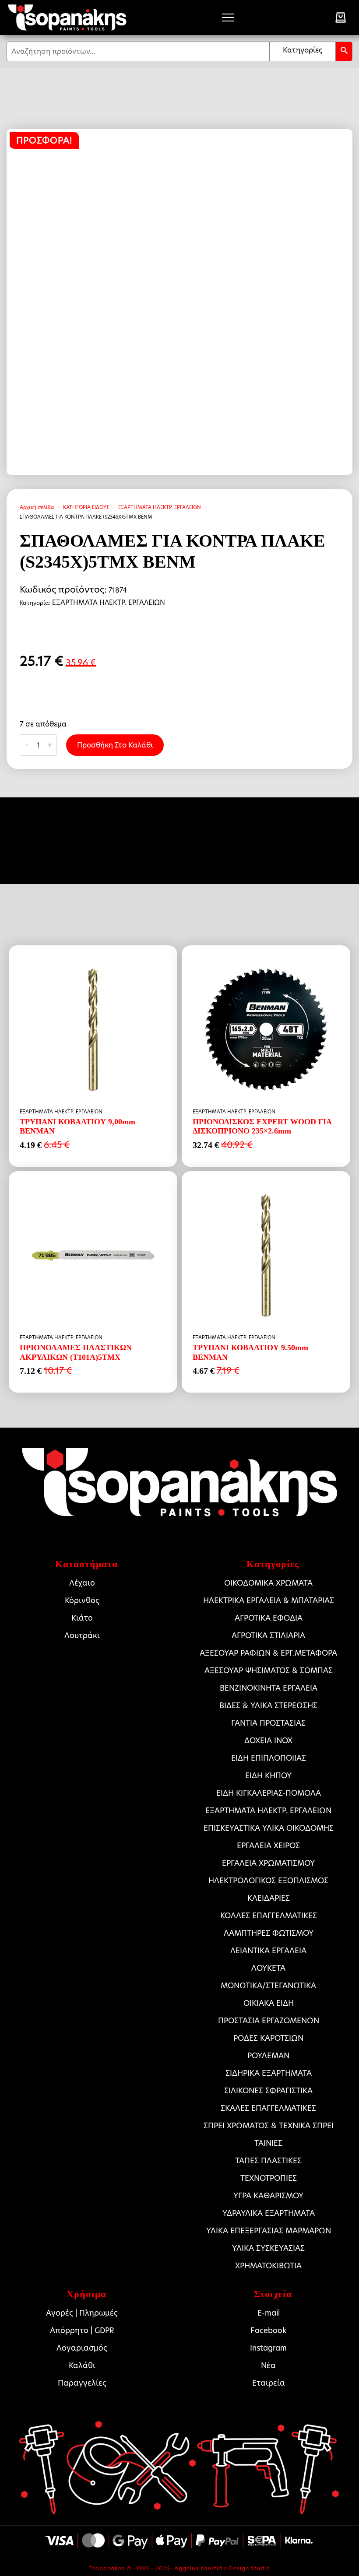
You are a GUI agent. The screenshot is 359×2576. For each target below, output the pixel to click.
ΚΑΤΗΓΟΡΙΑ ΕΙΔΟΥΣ (86, 507)
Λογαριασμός (82, 2348)
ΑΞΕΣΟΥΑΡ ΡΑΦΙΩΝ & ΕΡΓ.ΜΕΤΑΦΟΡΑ (268, 1653)
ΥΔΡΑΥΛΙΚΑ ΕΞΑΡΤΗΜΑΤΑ (269, 2213)
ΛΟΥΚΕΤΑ (268, 1968)
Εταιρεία (269, 2383)
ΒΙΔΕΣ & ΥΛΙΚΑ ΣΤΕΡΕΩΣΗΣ (268, 1706)
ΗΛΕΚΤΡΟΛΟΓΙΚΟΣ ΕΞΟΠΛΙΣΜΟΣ (268, 1881)
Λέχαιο (82, 1583)
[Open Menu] (228, 18)
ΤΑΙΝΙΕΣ (268, 2143)
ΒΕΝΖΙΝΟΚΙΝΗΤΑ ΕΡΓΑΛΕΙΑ (269, 1688)
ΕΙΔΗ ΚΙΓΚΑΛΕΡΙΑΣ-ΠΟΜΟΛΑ (269, 1793)
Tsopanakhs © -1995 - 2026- (132, 2568)
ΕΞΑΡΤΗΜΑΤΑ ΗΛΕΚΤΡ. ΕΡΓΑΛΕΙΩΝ (160, 507)
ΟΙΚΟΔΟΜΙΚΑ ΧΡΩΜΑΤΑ (268, 1583)
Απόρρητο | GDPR (82, 2330)
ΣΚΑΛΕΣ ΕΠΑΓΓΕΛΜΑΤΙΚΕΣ (268, 2108)
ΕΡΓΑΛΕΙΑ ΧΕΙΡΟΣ (268, 1846)
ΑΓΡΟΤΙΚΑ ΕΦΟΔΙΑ (269, 1618)
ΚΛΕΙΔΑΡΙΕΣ (269, 1898)
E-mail (269, 2313)
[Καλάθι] (341, 18)
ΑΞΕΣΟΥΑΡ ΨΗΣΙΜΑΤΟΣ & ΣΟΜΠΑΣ (269, 1671)
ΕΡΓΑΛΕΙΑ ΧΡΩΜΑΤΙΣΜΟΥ (268, 1863)
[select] (303, 51)
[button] (344, 51)
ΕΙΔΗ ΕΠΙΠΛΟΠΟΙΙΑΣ (269, 1758)
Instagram (268, 2348)
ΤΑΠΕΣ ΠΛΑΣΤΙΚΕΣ (268, 2161)
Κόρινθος (82, 1600)
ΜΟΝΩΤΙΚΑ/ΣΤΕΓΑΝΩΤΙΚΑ (268, 1986)
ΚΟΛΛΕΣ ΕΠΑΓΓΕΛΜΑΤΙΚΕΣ (269, 1916)
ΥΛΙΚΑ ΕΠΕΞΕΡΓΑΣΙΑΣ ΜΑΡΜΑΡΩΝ (269, 2231)
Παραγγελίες (82, 2383)
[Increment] (50, 745)
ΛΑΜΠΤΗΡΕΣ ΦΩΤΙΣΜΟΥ (269, 1933)
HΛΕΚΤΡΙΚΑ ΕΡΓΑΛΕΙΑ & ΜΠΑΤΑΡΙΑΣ (269, 1600)
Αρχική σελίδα (37, 507)
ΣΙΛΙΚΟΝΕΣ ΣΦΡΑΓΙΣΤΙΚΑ (268, 2091)
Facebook (268, 2330)
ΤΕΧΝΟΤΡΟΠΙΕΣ (269, 2178)
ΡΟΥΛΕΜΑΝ (268, 2056)
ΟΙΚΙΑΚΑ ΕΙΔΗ (269, 2003)
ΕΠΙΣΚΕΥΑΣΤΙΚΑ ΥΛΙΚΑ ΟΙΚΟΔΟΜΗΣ (269, 1828)
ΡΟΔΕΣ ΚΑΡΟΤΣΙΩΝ (268, 2038)
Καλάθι (82, 2365)
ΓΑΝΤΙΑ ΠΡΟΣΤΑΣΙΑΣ (268, 1723)
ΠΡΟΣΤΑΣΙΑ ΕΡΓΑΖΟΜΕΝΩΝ (269, 2021)
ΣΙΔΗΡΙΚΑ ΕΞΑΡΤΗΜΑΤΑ (269, 2073)
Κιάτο (82, 1618)
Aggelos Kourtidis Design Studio (222, 2568)
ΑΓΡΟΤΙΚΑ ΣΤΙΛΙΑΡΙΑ (268, 1635)
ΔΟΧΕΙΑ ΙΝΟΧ (268, 1741)
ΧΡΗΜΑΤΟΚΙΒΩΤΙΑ (268, 2266)
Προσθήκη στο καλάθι (115, 745)
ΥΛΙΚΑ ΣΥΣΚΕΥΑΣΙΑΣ (268, 2248)
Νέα (268, 2365)
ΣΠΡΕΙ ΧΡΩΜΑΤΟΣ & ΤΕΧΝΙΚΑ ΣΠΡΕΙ (269, 2126)
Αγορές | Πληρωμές (82, 2313)
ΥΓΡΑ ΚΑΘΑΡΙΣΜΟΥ (268, 2196)
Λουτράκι (82, 1635)
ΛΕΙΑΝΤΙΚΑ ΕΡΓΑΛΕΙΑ (268, 1951)
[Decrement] (27, 745)
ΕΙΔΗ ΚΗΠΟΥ (268, 1776)
